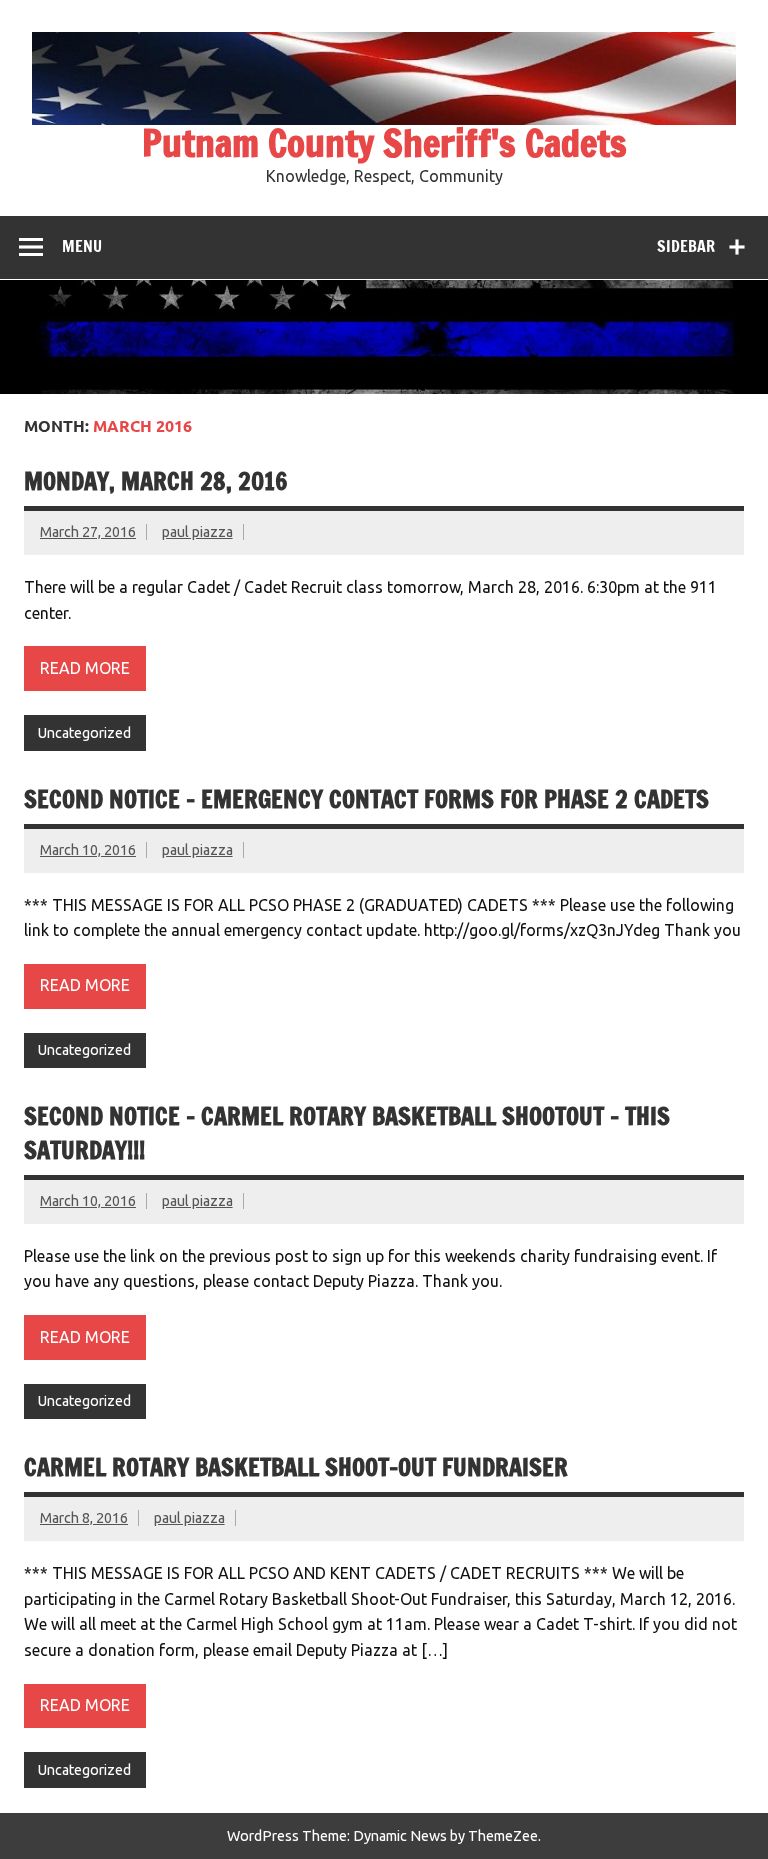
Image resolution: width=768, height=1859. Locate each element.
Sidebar (686, 246)
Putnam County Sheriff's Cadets (384, 143)
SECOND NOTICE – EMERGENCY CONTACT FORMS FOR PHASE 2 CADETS (366, 799)
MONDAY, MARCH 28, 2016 (156, 481)
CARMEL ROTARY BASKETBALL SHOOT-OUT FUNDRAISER (296, 1467)
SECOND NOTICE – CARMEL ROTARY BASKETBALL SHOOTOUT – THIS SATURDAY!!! (347, 1133)
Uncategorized (84, 733)
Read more (85, 668)
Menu (82, 246)
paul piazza (197, 532)
